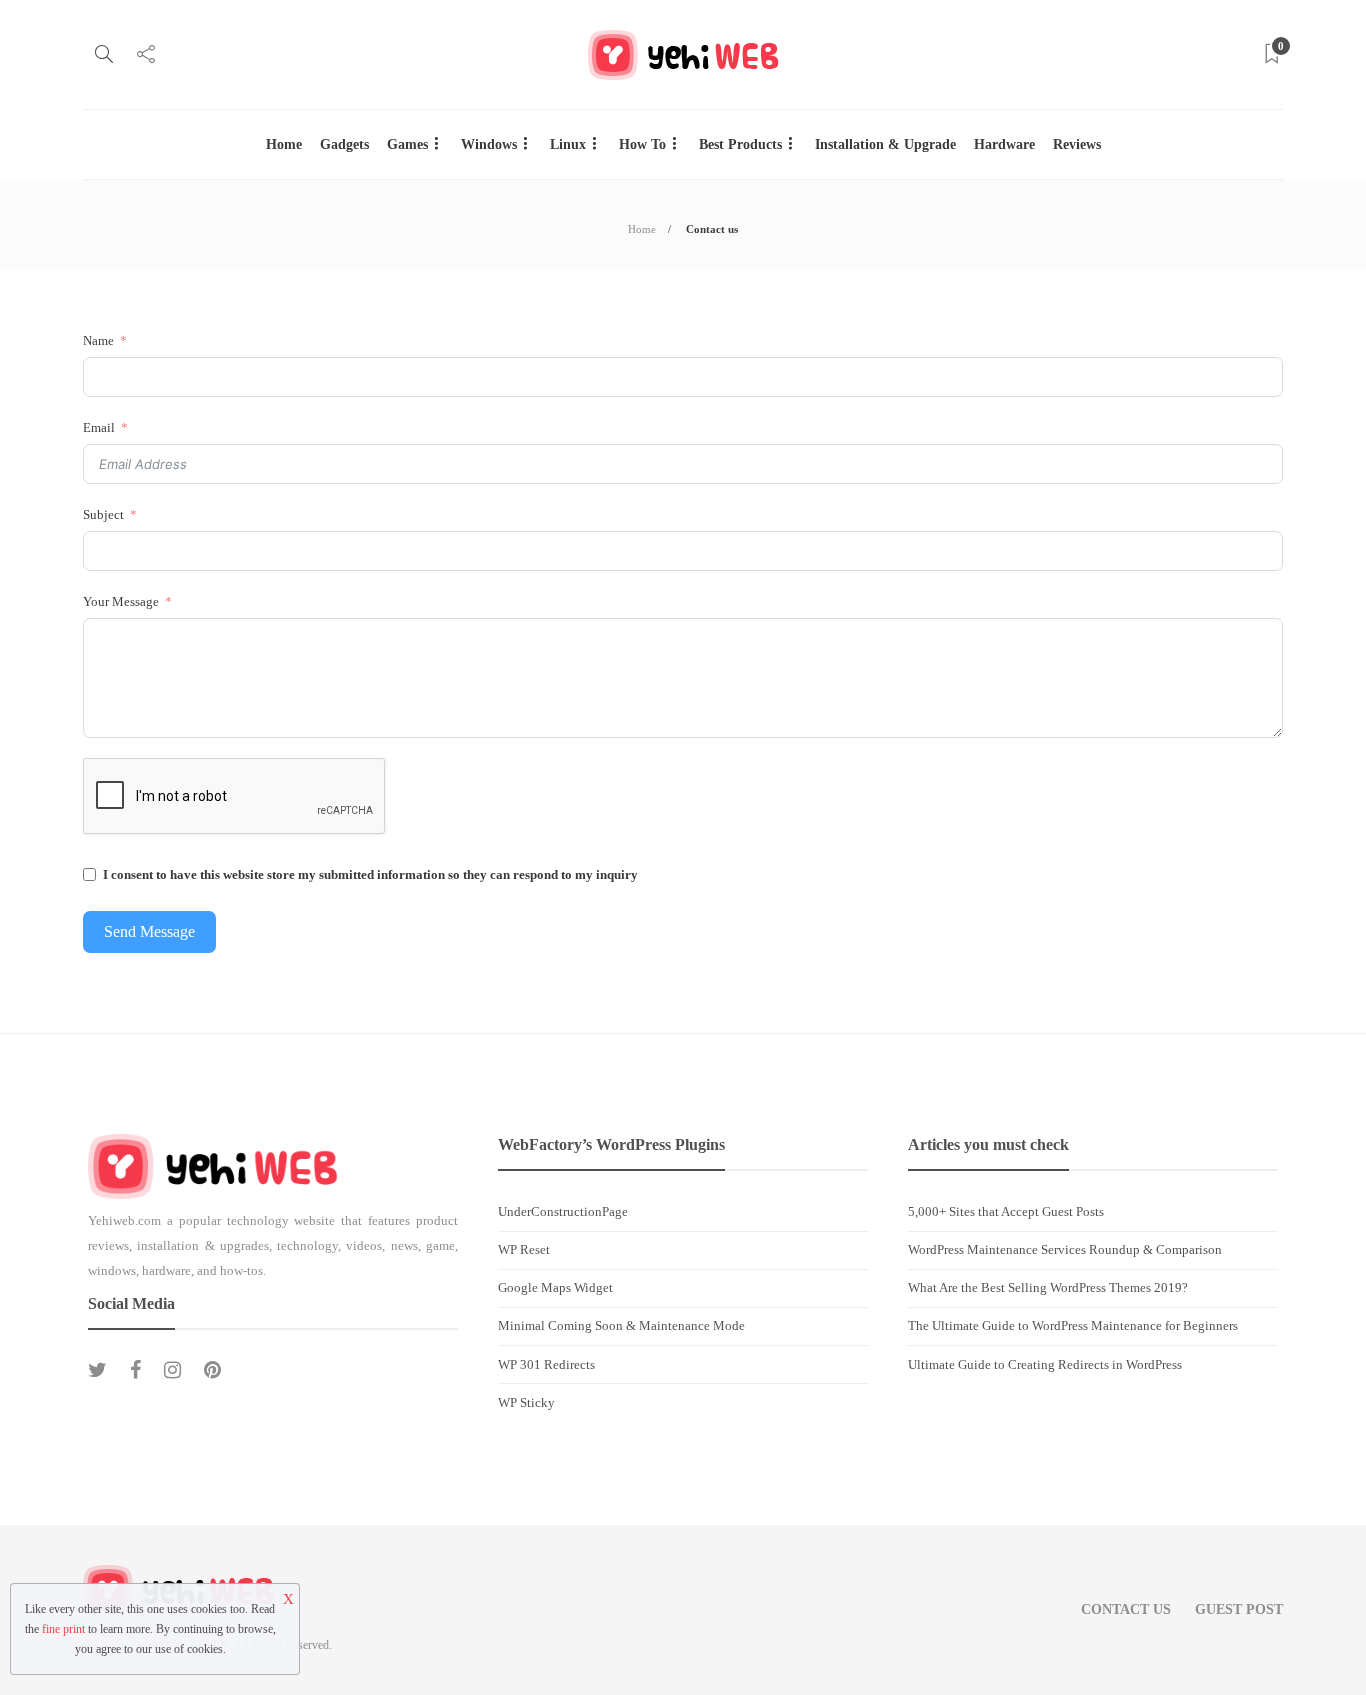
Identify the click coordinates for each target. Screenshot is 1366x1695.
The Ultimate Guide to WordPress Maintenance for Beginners (1073, 1325)
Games (407, 144)
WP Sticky (526, 1402)
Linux (568, 144)
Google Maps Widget (555, 1287)
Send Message (149, 931)
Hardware (1004, 144)
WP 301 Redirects (546, 1364)
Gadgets (344, 144)
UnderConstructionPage (563, 1211)
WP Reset (524, 1249)
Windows (489, 144)
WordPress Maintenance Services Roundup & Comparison (1065, 1249)
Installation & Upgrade (885, 144)
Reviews (1077, 144)
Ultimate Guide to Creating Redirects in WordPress (1045, 1364)
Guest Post (1239, 1609)
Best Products (740, 144)
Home (284, 144)
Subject (103, 514)
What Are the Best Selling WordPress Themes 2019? (1048, 1287)
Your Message (121, 601)
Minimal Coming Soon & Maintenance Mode (621, 1325)
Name (98, 340)
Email (99, 427)
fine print (63, 1629)
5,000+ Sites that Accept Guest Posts (1006, 1211)
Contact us (1126, 1609)
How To (642, 144)
